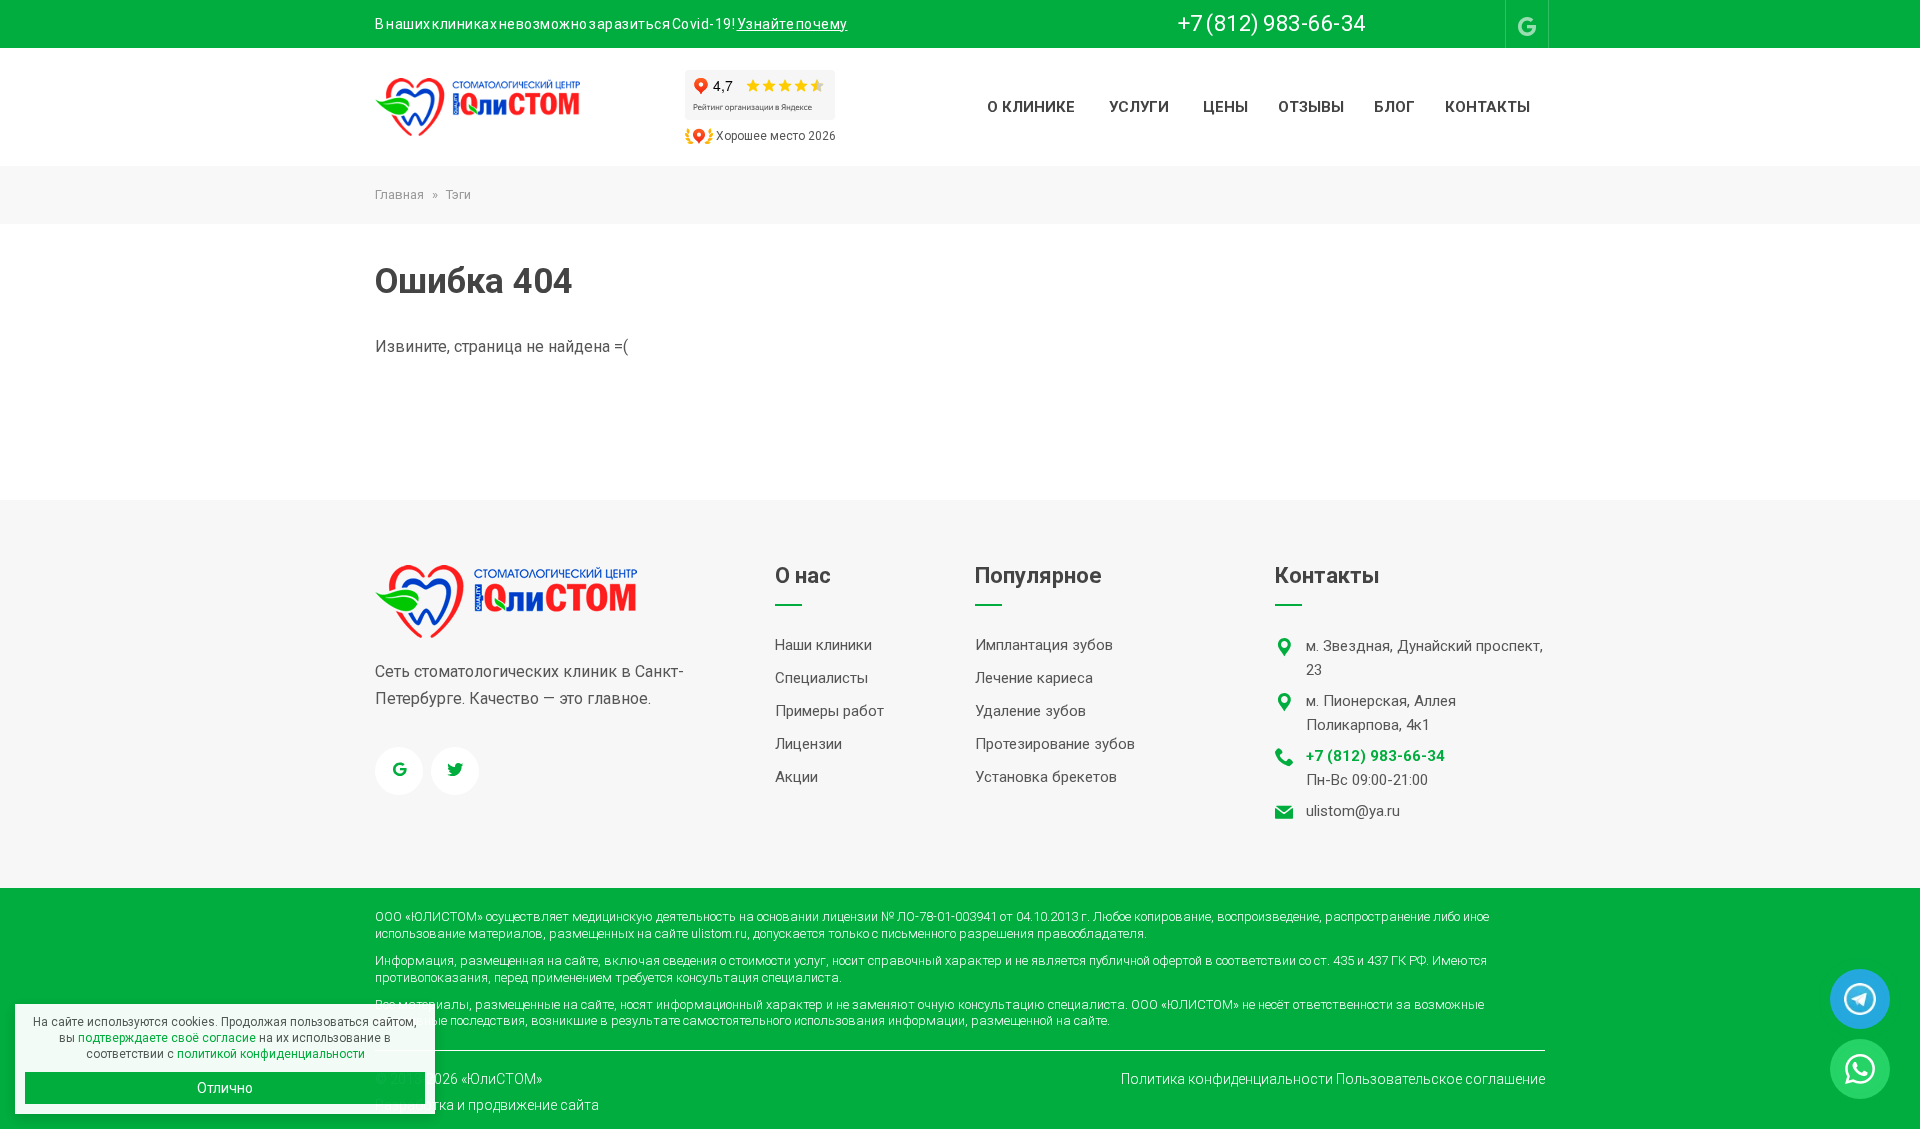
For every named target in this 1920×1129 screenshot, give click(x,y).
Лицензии (808, 744)
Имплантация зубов (1044, 645)
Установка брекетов (1046, 777)
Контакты (1487, 107)
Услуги (1139, 107)
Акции (796, 777)
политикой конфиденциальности (271, 1054)
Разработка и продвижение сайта (487, 1105)
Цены (1225, 107)
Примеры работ (829, 711)
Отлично (225, 1088)
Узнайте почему (792, 24)
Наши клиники (823, 645)
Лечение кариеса (1034, 678)
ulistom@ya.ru (1353, 811)
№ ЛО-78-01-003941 (939, 916)
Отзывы (1311, 107)
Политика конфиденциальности (1227, 1079)
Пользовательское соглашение (1440, 1079)
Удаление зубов (1030, 711)
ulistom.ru (719, 933)
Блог (1394, 107)
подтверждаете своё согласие (167, 1038)
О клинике (1031, 107)
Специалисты (821, 678)
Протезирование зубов (1055, 744)
